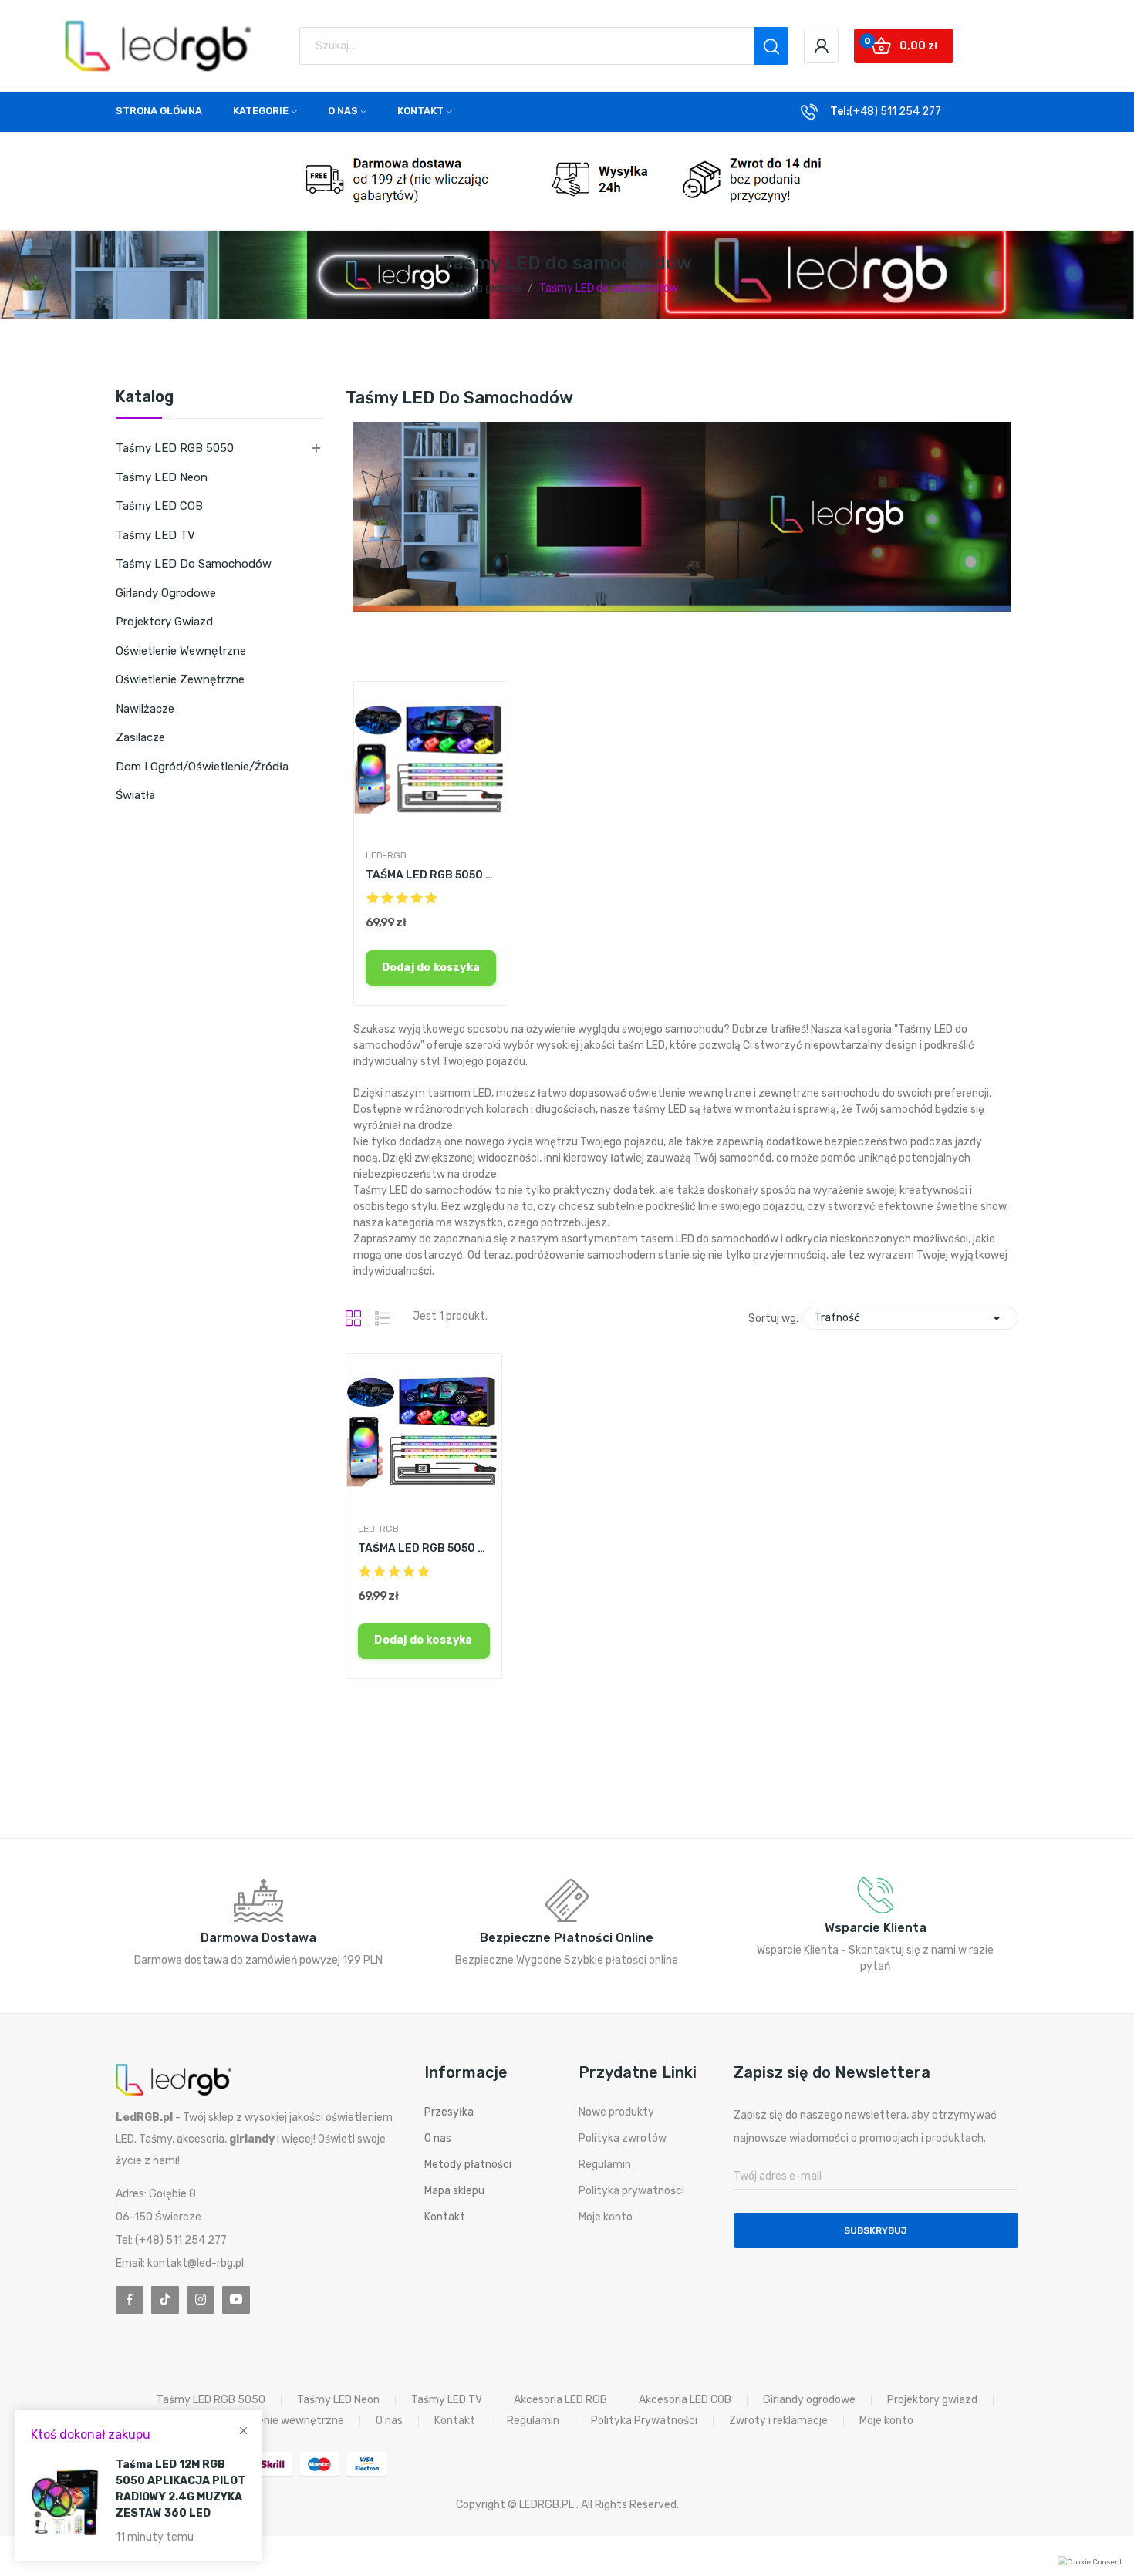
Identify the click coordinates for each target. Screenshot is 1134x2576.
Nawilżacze (145, 709)
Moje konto (606, 2217)
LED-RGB (386, 855)
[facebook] (130, 2300)
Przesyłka (449, 2112)
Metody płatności (468, 2165)
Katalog (145, 397)
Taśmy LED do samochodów (194, 564)
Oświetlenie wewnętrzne (181, 651)
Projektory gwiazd (164, 622)
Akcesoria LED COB (685, 2400)
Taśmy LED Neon (162, 477)
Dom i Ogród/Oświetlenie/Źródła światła (202, 781)
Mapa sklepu (454, 2191)
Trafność (910, 1318)
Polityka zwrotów (623, 2138)
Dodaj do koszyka (431, 968)
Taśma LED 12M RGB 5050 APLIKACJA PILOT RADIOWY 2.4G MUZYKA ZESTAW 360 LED (181, 2489)
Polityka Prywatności (644, 2421)
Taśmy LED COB (159, 506)
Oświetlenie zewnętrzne (180, 679)
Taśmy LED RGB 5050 (175, 448)
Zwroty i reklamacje (778, 2421)
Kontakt (445, 2217)
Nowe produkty (616, 2112)
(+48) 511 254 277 (895, 111)
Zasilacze (140, 737)
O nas (438, 2138)
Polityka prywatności (631, 2191)
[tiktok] (165, 2300)
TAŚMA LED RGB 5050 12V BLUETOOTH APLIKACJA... (431, 875)
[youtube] (236, 2300)
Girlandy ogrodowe (166, 593)
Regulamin (605, 2165)
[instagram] (201, 2300)
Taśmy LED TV (155, 535)
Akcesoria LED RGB (560, 2400)
